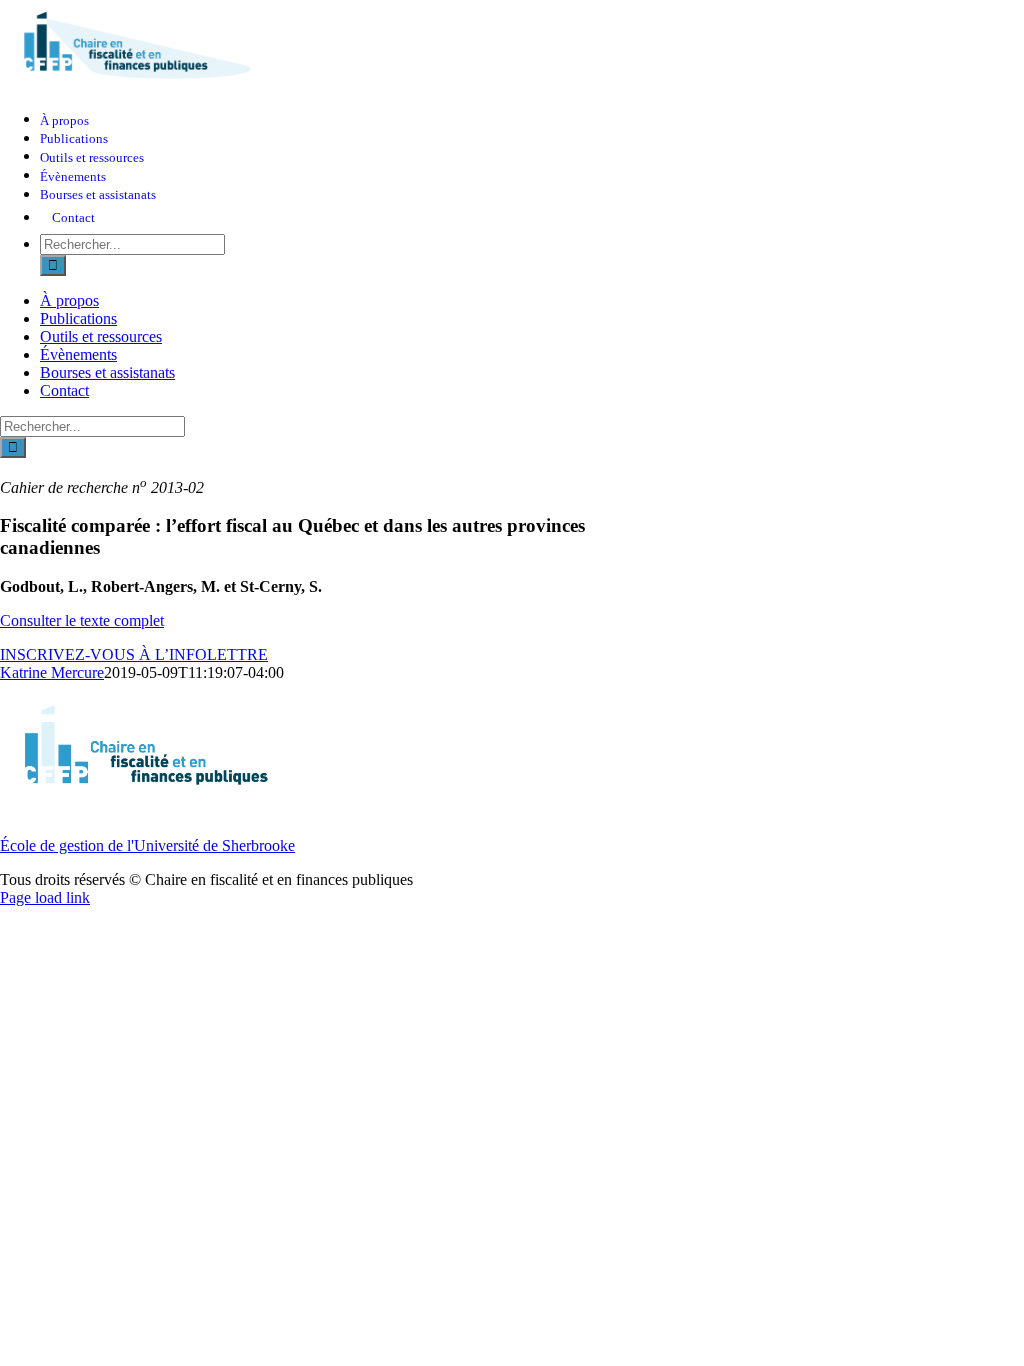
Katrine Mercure (52, 672)
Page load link (45, 897)
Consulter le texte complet (82, 620)
